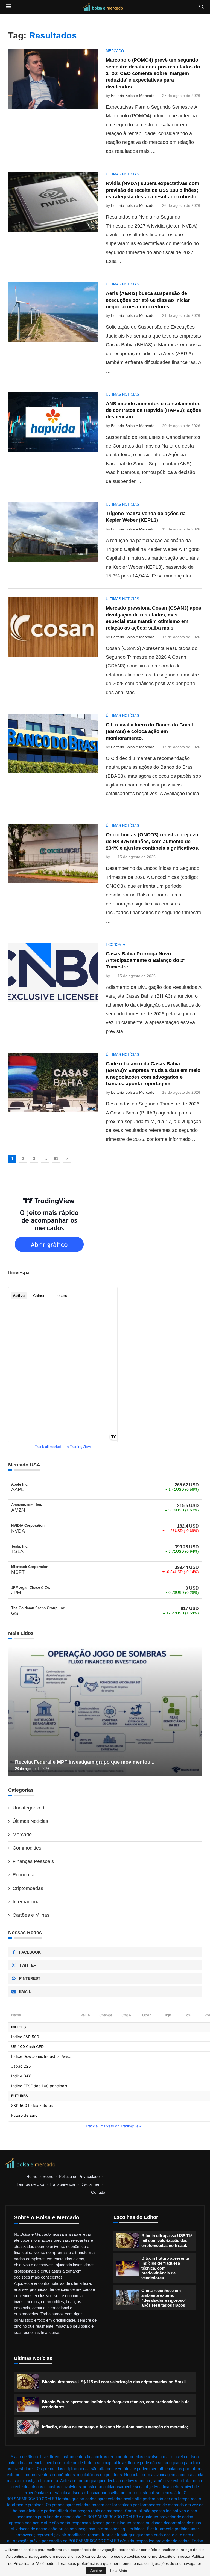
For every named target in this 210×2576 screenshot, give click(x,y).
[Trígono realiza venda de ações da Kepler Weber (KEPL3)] (53, 532)
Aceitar (96, 2571)
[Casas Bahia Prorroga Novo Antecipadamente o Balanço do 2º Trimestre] (53, 972)
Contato (98, 2192)
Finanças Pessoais (33, 1861)
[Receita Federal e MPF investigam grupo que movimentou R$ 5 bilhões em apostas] (105, 1712)
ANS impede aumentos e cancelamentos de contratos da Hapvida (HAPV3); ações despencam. (153, 410)
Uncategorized (28, 1808)
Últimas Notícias (30, 1821)
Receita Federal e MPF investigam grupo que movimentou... (85, 1762)
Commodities (27, 1848)
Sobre (48, 2176)
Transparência (62, 2184)
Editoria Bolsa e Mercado (133, 96)
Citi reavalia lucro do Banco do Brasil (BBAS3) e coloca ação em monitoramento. (149, 731)
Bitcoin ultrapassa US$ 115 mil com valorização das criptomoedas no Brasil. (167, 2240)
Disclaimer (90, 2184)
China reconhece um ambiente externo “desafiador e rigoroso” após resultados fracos (164, 2298)
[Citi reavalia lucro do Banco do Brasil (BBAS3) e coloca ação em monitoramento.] (53, 743)
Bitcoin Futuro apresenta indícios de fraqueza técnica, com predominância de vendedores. (165, 2268)
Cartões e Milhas (31, 1915)
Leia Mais (119, 2571)
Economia (24, 1875)
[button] (13, 1712)
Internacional (27, 1902)
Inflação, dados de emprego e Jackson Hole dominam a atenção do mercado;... (117, 2427)
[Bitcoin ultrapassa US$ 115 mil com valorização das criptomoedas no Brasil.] (127, 2241)
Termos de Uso (30, 2184)
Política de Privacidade (79, 2176)
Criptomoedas (28, 1888)
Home (32, 2176)
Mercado (22, 1835)
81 (56, 1159)
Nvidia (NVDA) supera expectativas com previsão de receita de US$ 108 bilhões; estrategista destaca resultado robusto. (152, 190)
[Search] (202, 7)
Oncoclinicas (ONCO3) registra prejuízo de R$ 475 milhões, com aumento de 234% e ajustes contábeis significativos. (153, 841)
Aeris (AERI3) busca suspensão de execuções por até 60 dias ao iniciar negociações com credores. (148, 300)
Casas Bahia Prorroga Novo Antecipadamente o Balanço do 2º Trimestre (145, 960)
